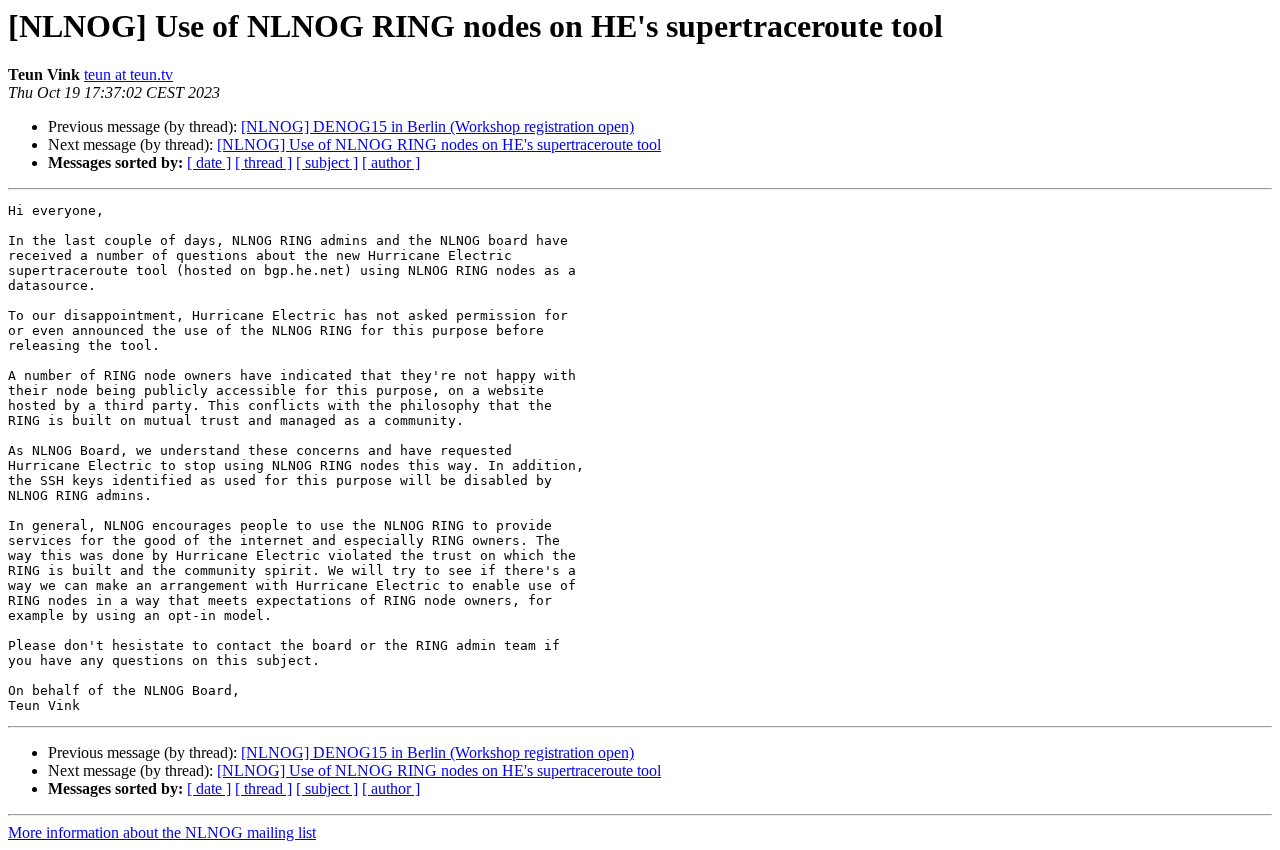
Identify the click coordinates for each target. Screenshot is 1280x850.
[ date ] (209, 162)
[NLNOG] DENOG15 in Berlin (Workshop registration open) (437, 126)
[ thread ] (263, 162)
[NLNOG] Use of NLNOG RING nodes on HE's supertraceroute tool (439, 144)
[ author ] (391, 162)
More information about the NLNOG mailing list (162, 832)
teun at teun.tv (128, 74)
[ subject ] (327, 162)
